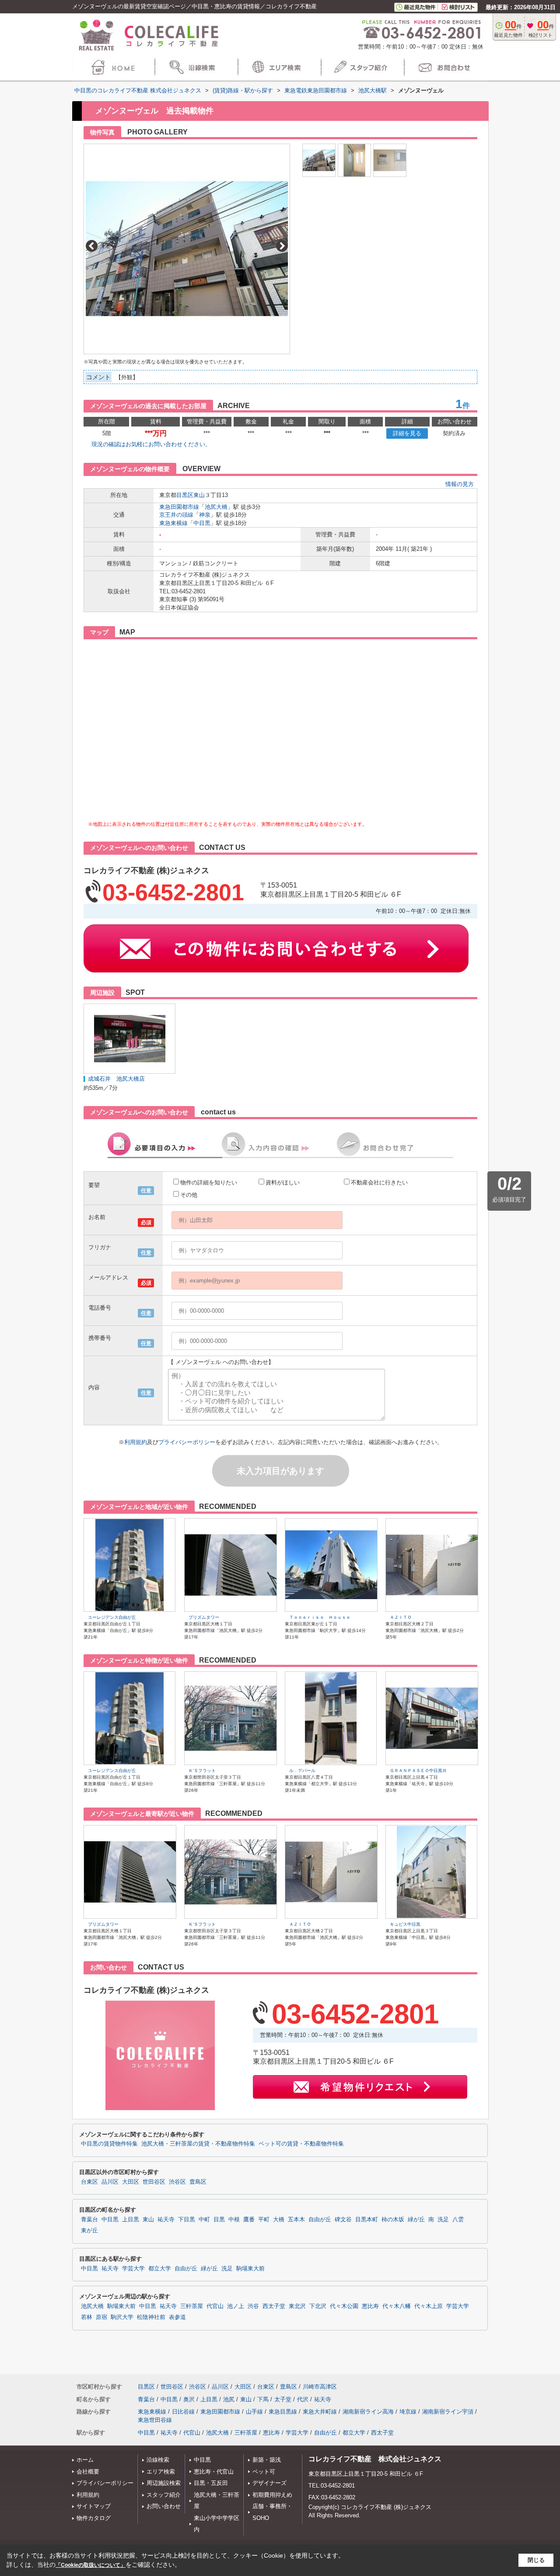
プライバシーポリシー (187, 1442)
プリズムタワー (204, 1617)
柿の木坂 (393, 2220)
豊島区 (198, 2182)
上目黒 (131, 2220)
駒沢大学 (122, 2317)
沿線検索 (158, 2460)
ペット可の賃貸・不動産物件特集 (301, 2144)
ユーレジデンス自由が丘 (112, 1617)
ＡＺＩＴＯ (401, 1617)
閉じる (536, 2560)
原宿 (101, 2317)
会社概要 (88, 2472)
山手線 (254, 2412)
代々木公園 (344, 2306)
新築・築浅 (267, 2460)
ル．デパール (302, 1771)
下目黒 (187, 2220)
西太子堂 (274, 2306)
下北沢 (318, 2306)
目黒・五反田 (211, 2483)
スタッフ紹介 (164, 2495)
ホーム (85, 2460)
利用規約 (136, 1442)
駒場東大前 (250, 2269)
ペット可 (264, 2472)
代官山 (215, 2306)
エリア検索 (161, 2472)
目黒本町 (367, 2220)
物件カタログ (94, 2518)
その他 (189, 1195)
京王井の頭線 (176, 515)
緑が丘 (416, 2220)
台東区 (89, 2182)
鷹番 (249, 2220)
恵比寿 (370, 2306)
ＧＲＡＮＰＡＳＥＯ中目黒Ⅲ (418, 1771)
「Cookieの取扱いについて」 (91, 2565)
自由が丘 (320, 2220)
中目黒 (202, 523)
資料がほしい (283, 1182)
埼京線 (408, 2412)
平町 (264, 2220)
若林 (87, 2317)
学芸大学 (133, 2269)
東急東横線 (173, 523)
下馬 (263, 2399)
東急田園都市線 (179, 507)
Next (282, 246)
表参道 (177, 2317)
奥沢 (189, 2399)
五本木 (296, 2220)
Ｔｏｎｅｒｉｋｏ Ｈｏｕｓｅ (320, 1617)
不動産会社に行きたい (379, 1182)
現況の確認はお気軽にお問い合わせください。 (151, 444)
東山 (199, 495)
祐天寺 (166, 2220)
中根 (234, 2220)
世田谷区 (154, 2182)
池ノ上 (236, 2306)
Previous (92, 246)
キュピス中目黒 (405, 1924)
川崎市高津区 (320, 2387)
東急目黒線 (283, 2412)
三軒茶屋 (192, 2306)
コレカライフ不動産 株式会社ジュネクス (375, 2459)
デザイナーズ (269, 2483)
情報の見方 (460, 484)
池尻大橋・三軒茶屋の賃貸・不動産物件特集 (198, 2144)
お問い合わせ (164, 2506)
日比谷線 (183, 2412)
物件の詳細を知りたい (209, 1182)
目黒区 (185, 495)
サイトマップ (94, 2506)
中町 (204, 2220)
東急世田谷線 (155, 2420)
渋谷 (253, 2306)
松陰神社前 (151, 2317)
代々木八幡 (397, 2306)
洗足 (443, 2220)
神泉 (205, 515)
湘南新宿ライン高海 (368, 2412)
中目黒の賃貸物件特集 (109, 2144)
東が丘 (89, 2231)
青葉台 (89, 2220)
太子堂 (283, 2399)
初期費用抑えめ (272, 2495)
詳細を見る (407, 433)
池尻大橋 (216, 507)
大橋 (279, 2220)
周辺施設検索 (164, 2483)
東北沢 (297, 2306)
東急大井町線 (320, 2412)
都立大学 (160, 2269)
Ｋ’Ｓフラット (202, 1771)
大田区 (131, 2182)
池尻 (229, 2399)
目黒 (219, 2220)
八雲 (458, 2220)
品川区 (110, 2182)
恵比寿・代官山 (214, 2472)
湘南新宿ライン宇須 (448, 2412)
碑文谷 (343, 2220)
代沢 (303, 2399)
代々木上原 (429, 2306)
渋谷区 (177, 2182)
